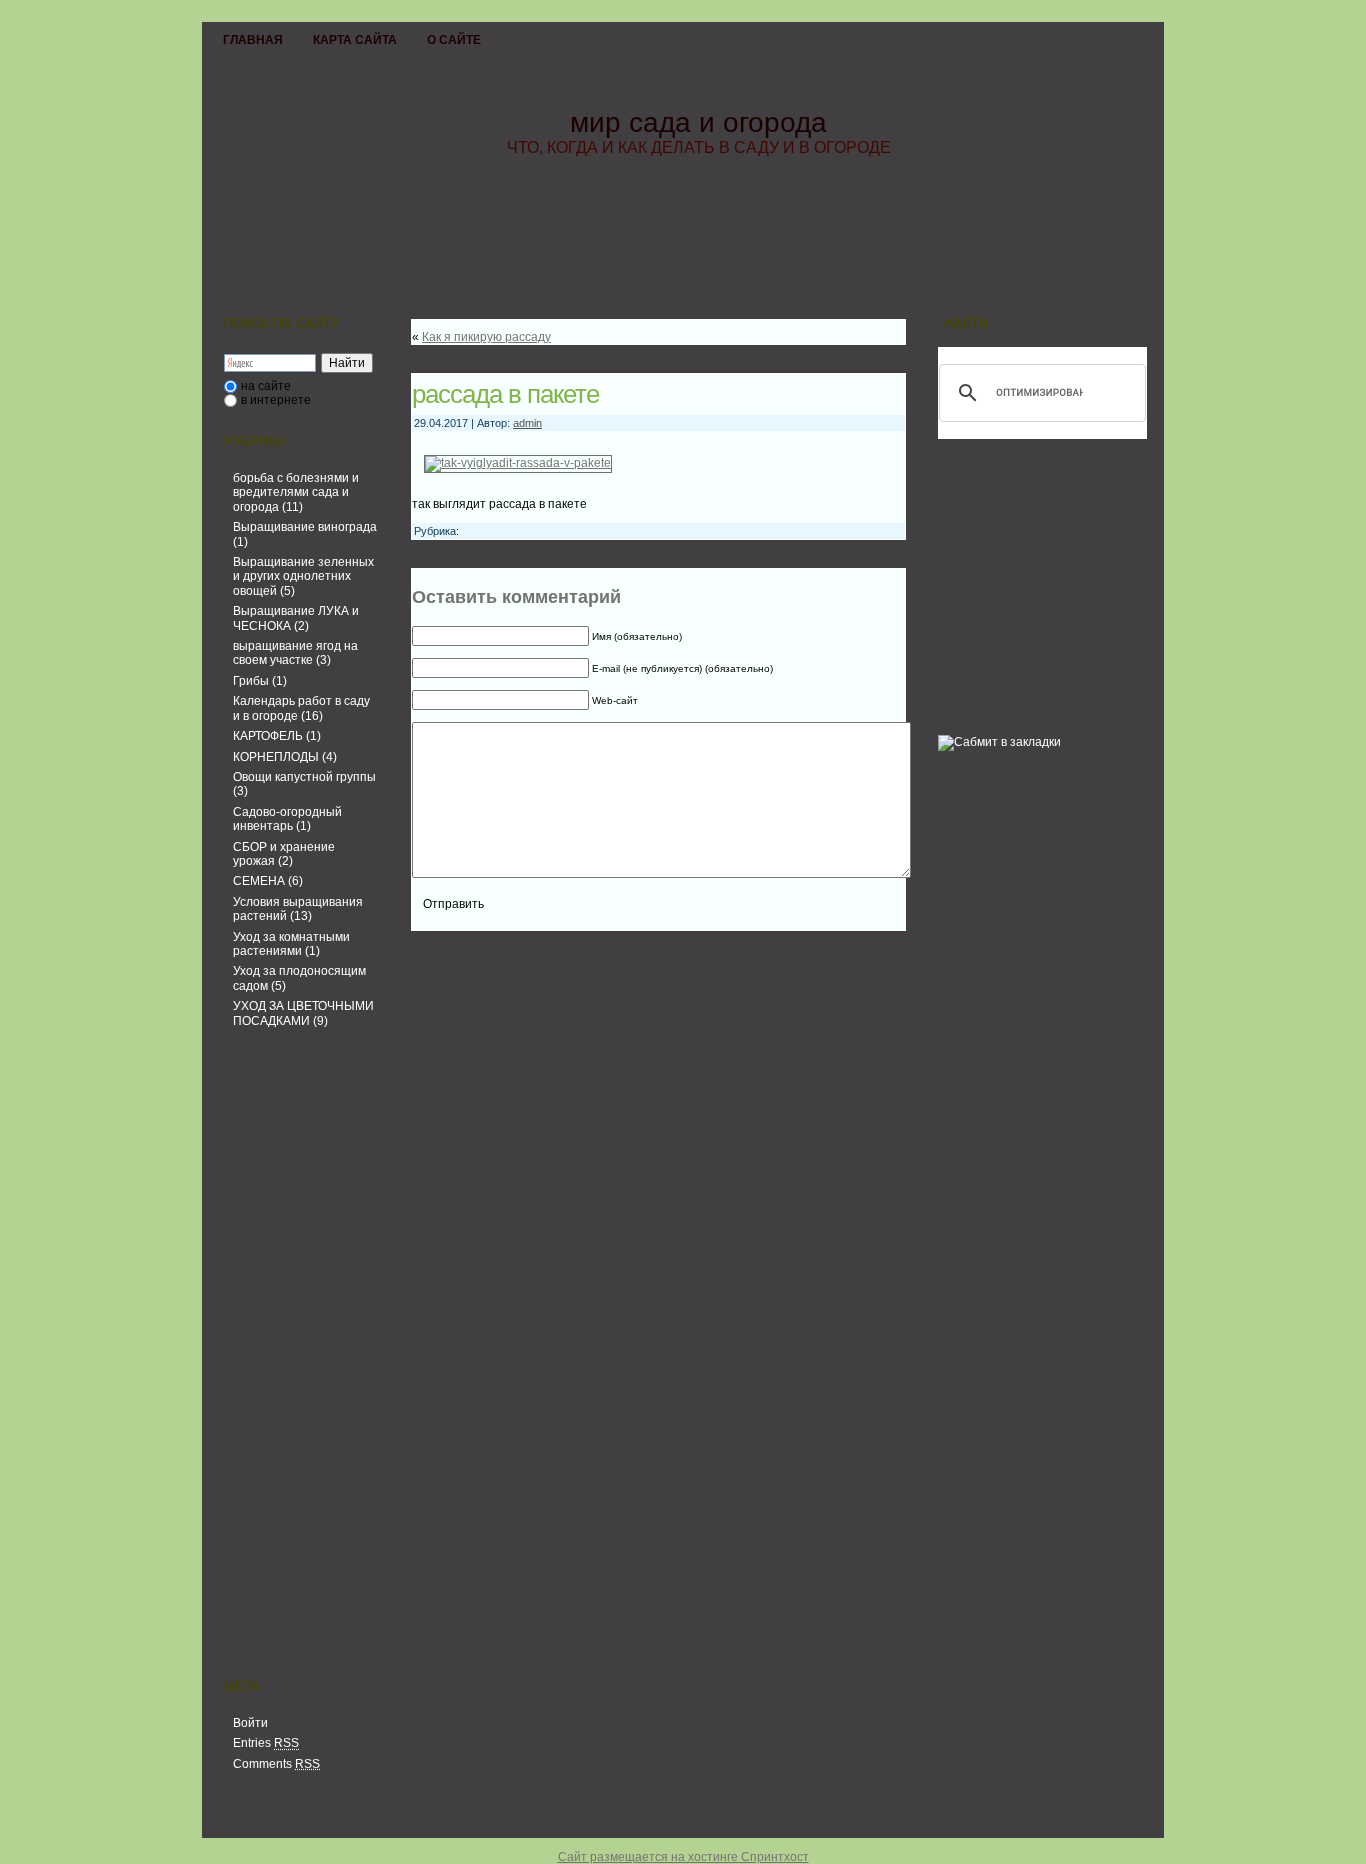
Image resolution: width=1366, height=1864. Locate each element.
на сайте (266, 386)
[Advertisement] (298, 1357)
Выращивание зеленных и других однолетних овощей (303, 576)
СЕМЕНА (259, 881)
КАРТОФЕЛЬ (268, 736)
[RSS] (223, 1821)
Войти (250, 1723)
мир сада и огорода (698, 122)
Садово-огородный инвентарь (287, 819)
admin (527, 423)
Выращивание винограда (305, 527)
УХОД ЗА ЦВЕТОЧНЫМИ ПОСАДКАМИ (303, 1013)
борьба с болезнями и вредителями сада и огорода (296, 492)
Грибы (251, 681)
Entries (266, 1743)
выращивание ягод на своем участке (295, 653)
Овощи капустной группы (304, 777)
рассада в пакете (505, 394)
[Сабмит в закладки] (999, 742)
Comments (276, 1764)
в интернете (276, 400)
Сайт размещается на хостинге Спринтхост (683, 1857)
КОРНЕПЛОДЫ (276, 757)
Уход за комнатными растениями (291, 944)
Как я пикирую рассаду (486, 337)
